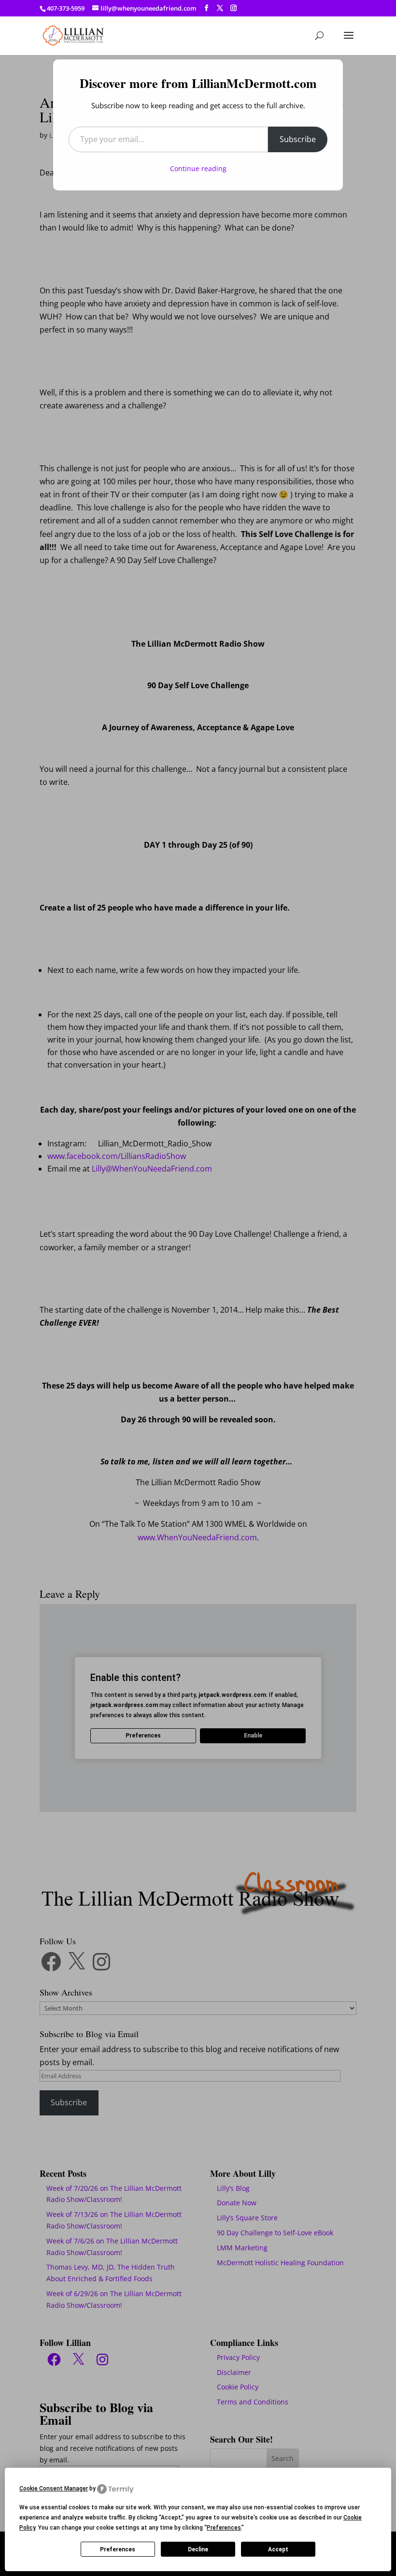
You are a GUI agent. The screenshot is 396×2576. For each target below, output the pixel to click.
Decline (198, 2549)
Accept (278, 2549)
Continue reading (198, 168)
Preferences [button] (224, 2528)
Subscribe (298, 139)
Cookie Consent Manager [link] (54, 2489)
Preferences (118, 2549)
